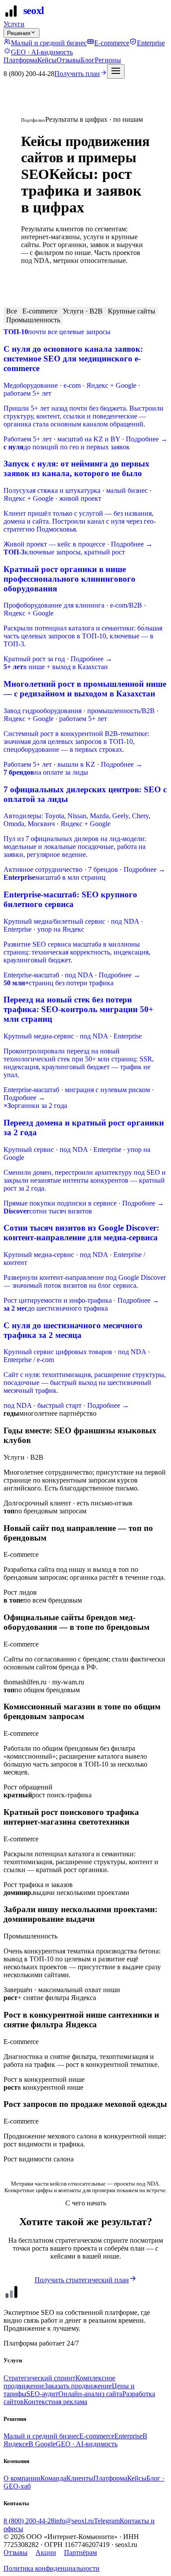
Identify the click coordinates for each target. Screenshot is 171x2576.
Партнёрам (80, 2552)
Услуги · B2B (83, 311)
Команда (53, 2478)
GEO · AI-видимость (42, 52)
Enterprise (151, 43)
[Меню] (116, 71)
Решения (19, 33)
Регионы (108, 60)
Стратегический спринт (39, 2378)
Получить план (77, 74)
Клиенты (80, 2478)
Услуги (14, 24)
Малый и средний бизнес (49, 43)
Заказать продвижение (78, 2386)
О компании (22, 2478)
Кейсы (47, 60)
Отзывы (69, 60)
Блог (88, 60)
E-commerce (112, 43)
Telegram (107, 2521)
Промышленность (33, 320)
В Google (42, 2444)
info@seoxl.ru (74, 2521)
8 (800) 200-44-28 (29, 2521)
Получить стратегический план (82, 2280)
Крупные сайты (132, 311)
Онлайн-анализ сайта (90, 2394)
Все (12, 311)
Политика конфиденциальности (52, 2568)
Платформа (20, 60)
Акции (46, 2552)
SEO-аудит (42, 2394)
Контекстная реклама (55, 2402)
